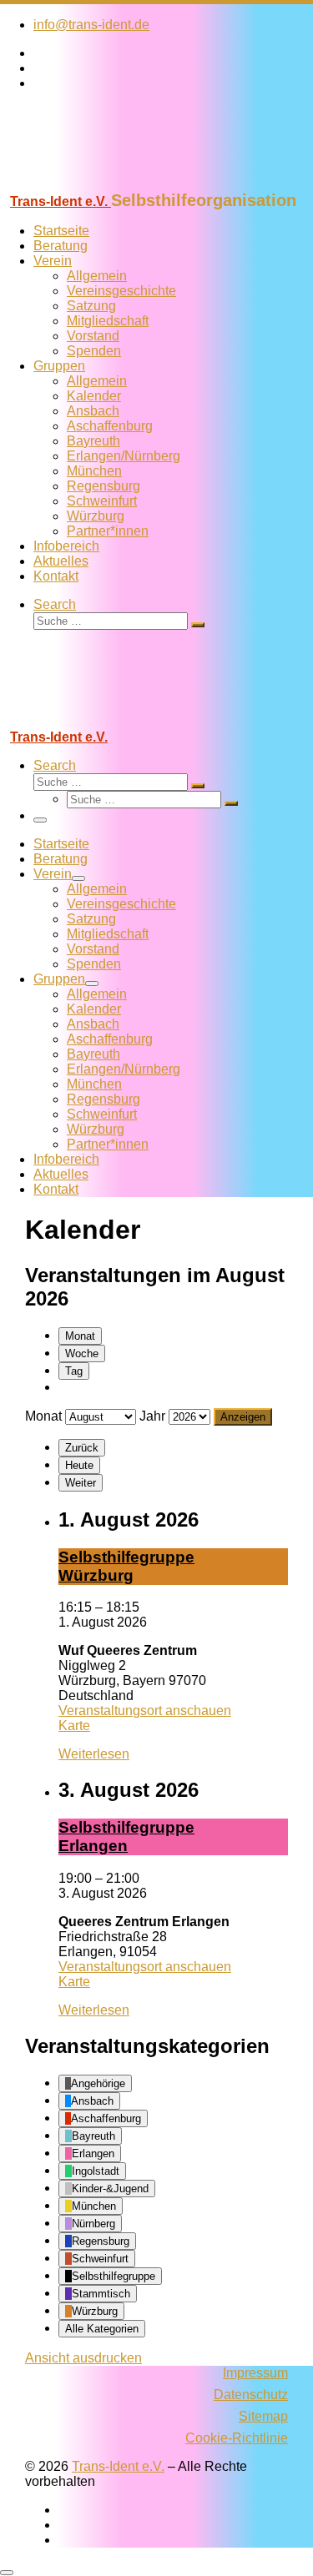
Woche (82, 1353)
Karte (74, 1726)
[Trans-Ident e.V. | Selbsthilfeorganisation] (104, 183)
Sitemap (263, 2416)
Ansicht (83, 2358)
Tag (74, 1371)
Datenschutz (251, 2395)
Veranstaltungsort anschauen (145, 1711)
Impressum (255, 2373)
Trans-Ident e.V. (118, 2466)
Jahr (152, 1416)
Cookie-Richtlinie (237, 2438)
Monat (80, 1336)
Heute (79, 1465)
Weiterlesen (94, 1754)
